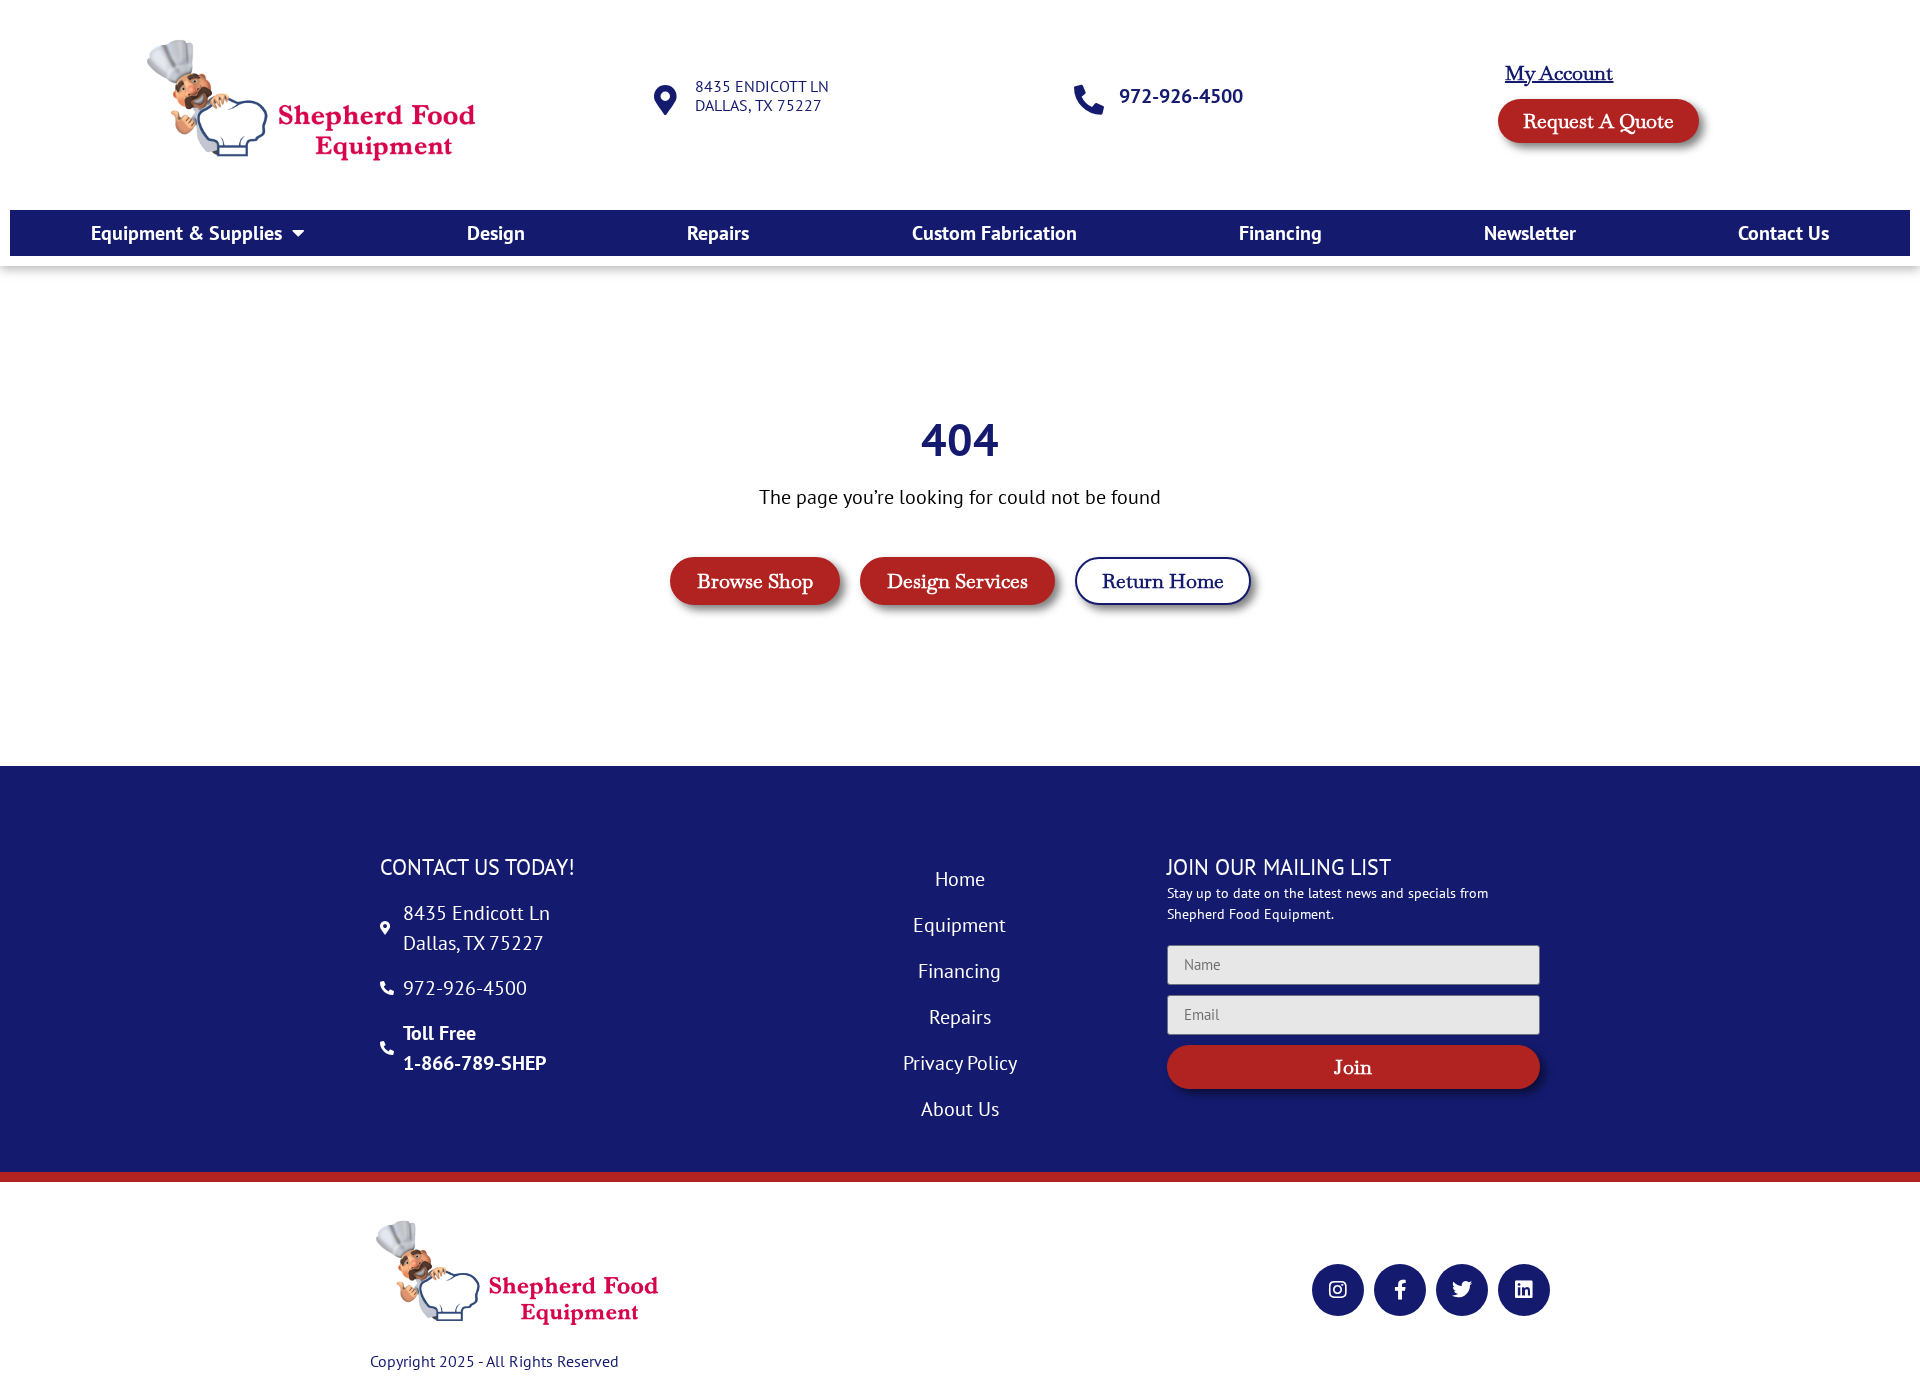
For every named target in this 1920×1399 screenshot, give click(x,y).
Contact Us (1783, 233)
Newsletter (1530, 233)
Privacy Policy (960, 1063)
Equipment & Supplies (186, 233)
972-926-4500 (1181, 96)
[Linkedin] (1524, 1290)
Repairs (718, 233)
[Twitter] (1462, 1290)
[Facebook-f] (1400, 1290)
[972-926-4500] (1089, 100)
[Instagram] (1338, 1290)
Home (960, 879)
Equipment (959, 925)
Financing (1280, 233)
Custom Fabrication (994, 233)
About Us (960, 1109)
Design (496, 233)
